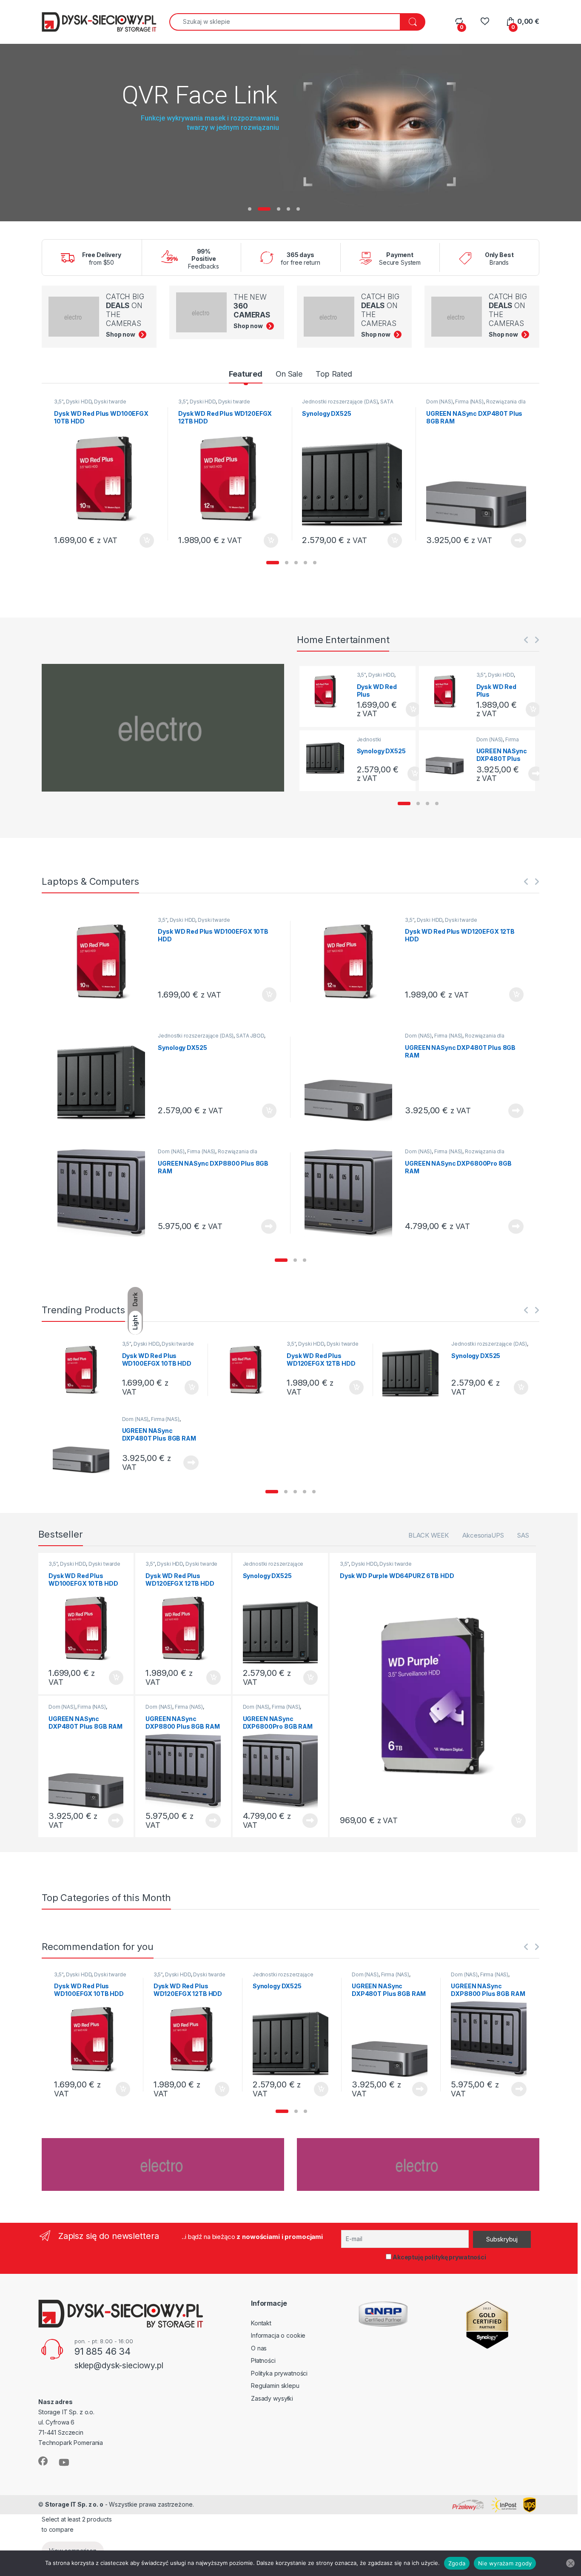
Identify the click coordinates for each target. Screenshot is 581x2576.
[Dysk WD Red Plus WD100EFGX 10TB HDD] (328, 691)
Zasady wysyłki (272, 2398)
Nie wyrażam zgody (505, 2563)
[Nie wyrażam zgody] (570, 2563)
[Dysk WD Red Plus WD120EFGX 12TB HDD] (448, 691)
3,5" (58, 402)
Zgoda (457, 2563)
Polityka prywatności (279, 2373)
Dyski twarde (110, 402)
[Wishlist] (485, 21)
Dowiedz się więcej (514, 540)
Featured (246, 374)
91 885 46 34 (103, 2351)
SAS (523, 1535)
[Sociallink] (43, 2461)
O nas (259, 2348)
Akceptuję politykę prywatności (439, 2257)
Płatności (263, 2360)
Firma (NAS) (469, 402)
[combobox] (285, 22)
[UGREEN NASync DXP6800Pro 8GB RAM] (352, 1193)
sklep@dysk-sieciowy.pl (119, 2365)
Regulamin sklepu (275, 2386)
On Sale (289, 374)
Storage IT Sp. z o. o (74, 2504)
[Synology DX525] (328, 756)
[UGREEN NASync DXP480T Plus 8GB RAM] (448, 756)
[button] (273, 563)
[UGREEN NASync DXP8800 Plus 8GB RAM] (105, 1193)
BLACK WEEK (429, 1535)
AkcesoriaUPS (483, 1535)
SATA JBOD (250, 1036)
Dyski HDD (79, 402)
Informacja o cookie (278, 2335)
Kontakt (261, 2323)
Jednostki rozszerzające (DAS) (340, 402)
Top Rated (334, 374)
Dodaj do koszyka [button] (142, 540)
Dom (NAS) (440, 402)
